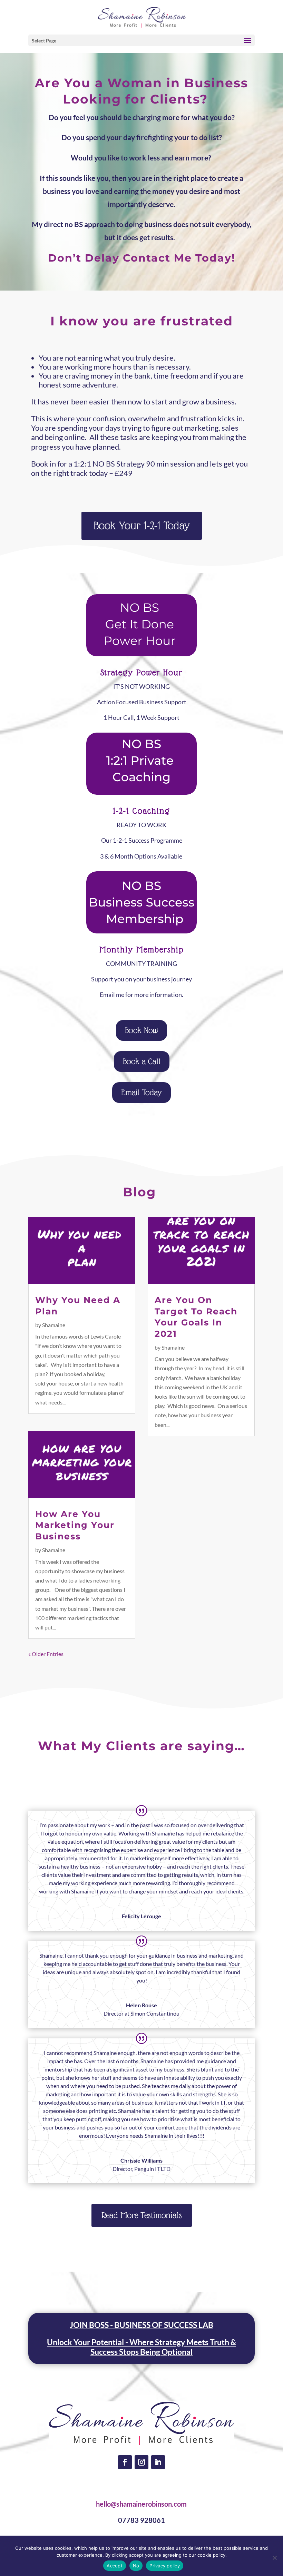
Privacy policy (165, 2566)
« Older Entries (46, 1654)
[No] (274, 2558)
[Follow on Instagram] (141, 2462)
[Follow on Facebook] (125, 2462)
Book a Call (142, 1061)
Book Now (141, 1030)
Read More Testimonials (142, 2215)
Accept (115, 2566)
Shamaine (54, 1325)
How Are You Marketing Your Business (75, 1525)
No (136, 2566)
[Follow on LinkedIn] (158, 2462)
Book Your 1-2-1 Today (142, 526)
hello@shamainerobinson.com (141, 2504)
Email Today (141, 1092)
